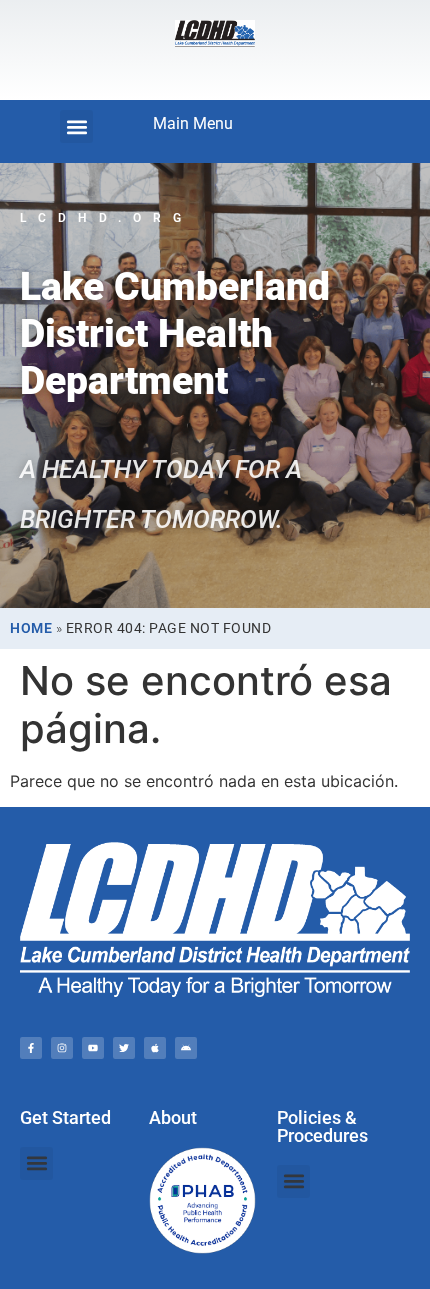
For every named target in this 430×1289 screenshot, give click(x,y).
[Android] (186, 1048)
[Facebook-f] (31, 1048)
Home (31, 628)
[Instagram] (62, 1048)
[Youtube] (93, 1048)
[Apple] (155, 1048)
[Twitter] (124, 1048)
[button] (76, 126)
